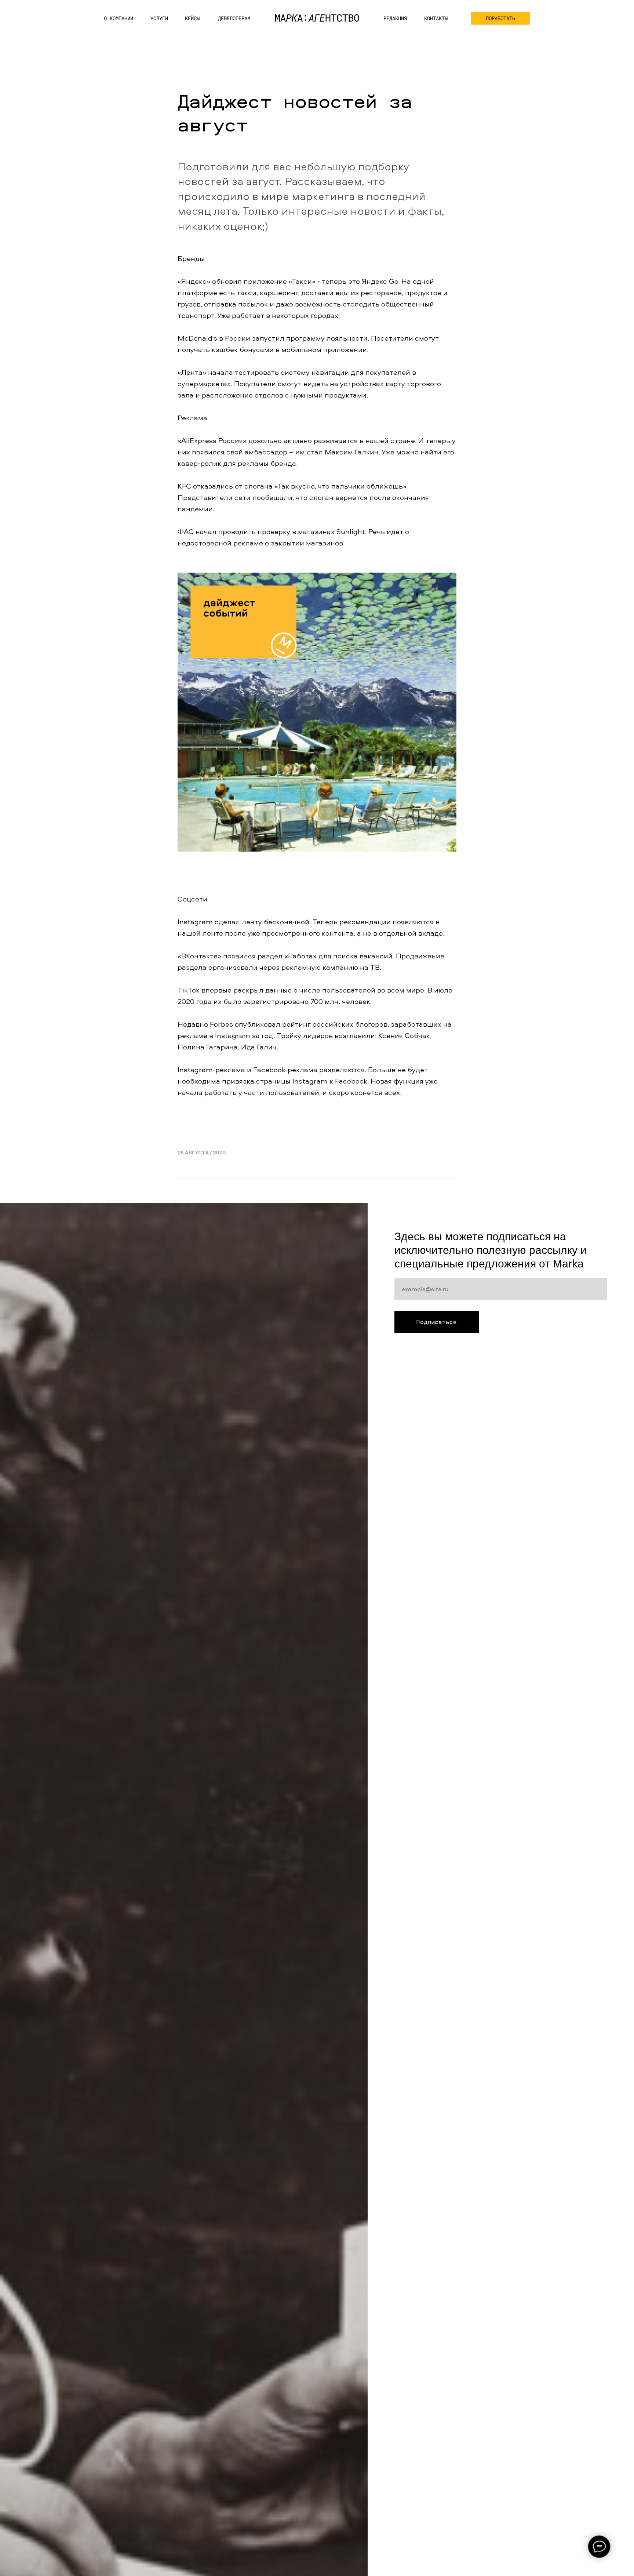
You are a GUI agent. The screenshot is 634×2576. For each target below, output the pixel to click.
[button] (500, 18)
